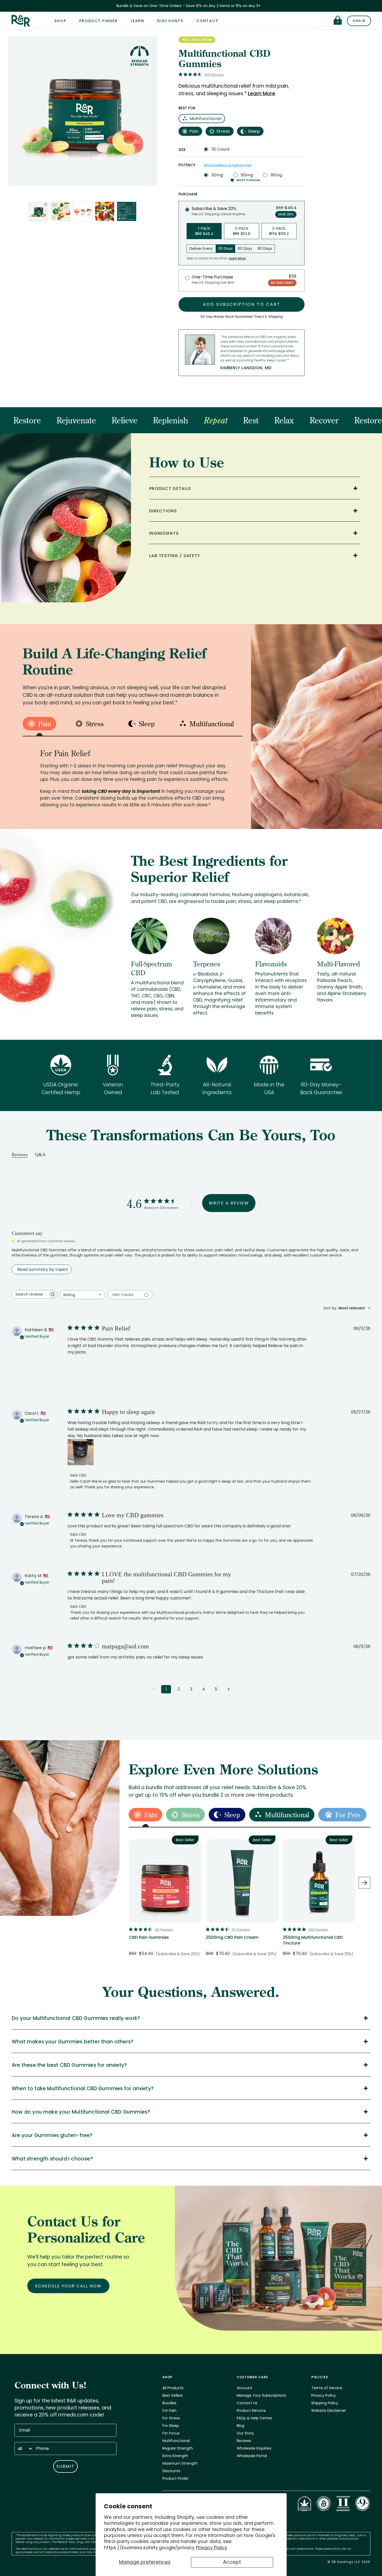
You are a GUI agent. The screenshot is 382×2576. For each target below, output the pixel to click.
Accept (232, 2562)
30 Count (220, 149)
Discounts (170, 21)
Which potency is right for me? (228, 165)
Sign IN (359, 21)
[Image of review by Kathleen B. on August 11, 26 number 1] (81, 1369)
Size (182, 150)
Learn (137, 21)
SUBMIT (65, 2466)
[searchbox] (30, 1294)
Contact (207, 21)
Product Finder (98, 21)
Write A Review (229, 1203)
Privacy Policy (212, 2548)
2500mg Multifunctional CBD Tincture (313, 1940)
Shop (60, 21)
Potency (187, 165)
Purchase (188, 194)
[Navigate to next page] (228, 1689)
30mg (217, 175)
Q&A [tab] (40, 1155)
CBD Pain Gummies (149, 1937)
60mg (247, 175)
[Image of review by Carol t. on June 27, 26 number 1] (81, 1452)
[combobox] (83, 1295)
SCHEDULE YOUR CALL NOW (68, 2286)
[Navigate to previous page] (154, 1689)
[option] (165, 1901)
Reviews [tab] (20, 1155)
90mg (276, 175)
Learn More (262, 94)
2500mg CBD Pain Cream (232, 1937)
